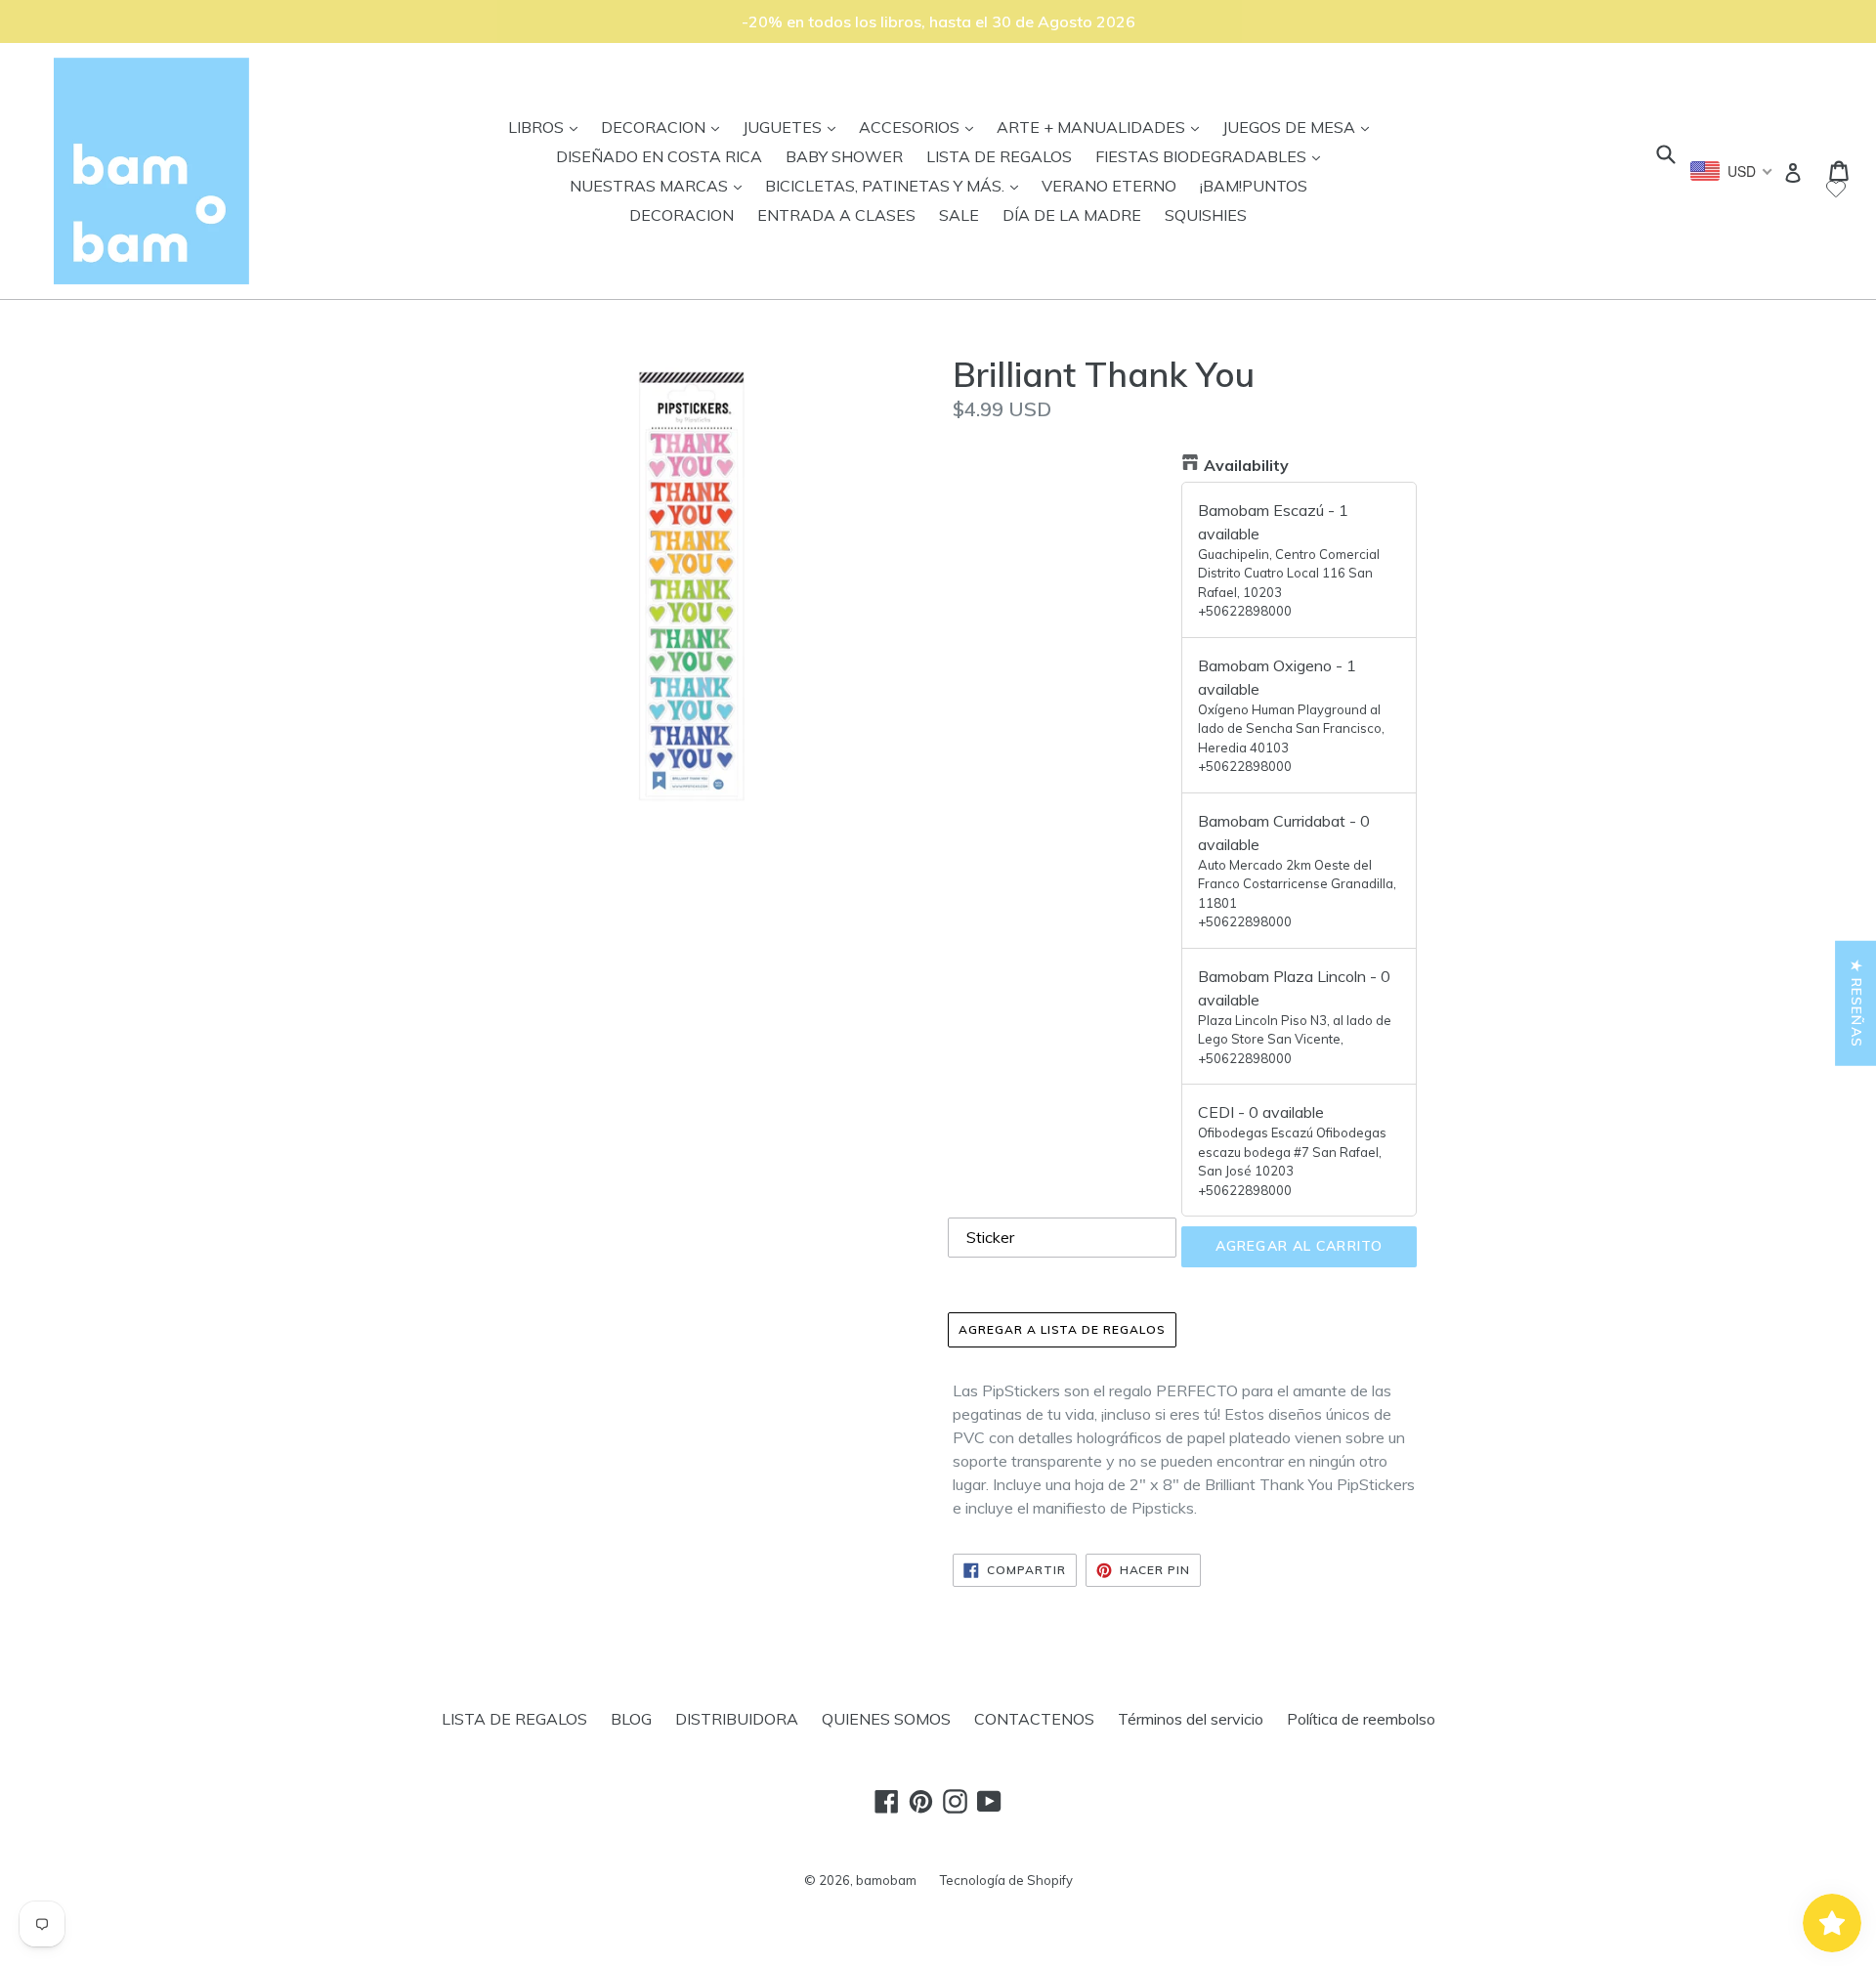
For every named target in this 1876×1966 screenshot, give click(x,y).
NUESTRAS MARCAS (661, 185)
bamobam (886, 1880)
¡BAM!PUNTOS (1254, 186)
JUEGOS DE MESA (1300, 127)
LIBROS (548, 127)
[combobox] (1732, 171)
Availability (1246, 465)
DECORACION (665, 127)
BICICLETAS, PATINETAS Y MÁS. (896, 185)
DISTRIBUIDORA (737, 1719)
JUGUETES (794, 127)
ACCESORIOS (921, 127)
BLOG (631, 1719)
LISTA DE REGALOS (999, 156)
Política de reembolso (1361, 1719)
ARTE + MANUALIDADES (1103, 127)
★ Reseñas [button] (1856, 1004)
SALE (959, 215)
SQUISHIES (1206, 215)
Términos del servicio (1191, 1719)
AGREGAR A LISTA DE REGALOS (1062, 1329)
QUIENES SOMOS (886, 1719)
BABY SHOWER (844, 156)
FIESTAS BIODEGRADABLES (1213, 156)
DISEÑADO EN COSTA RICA (659, 156)
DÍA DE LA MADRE (1072, 215)
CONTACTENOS (1034, 1719)
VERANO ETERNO (1109, 186)
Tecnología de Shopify (1006, 1880)
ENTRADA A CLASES (836, 215)
